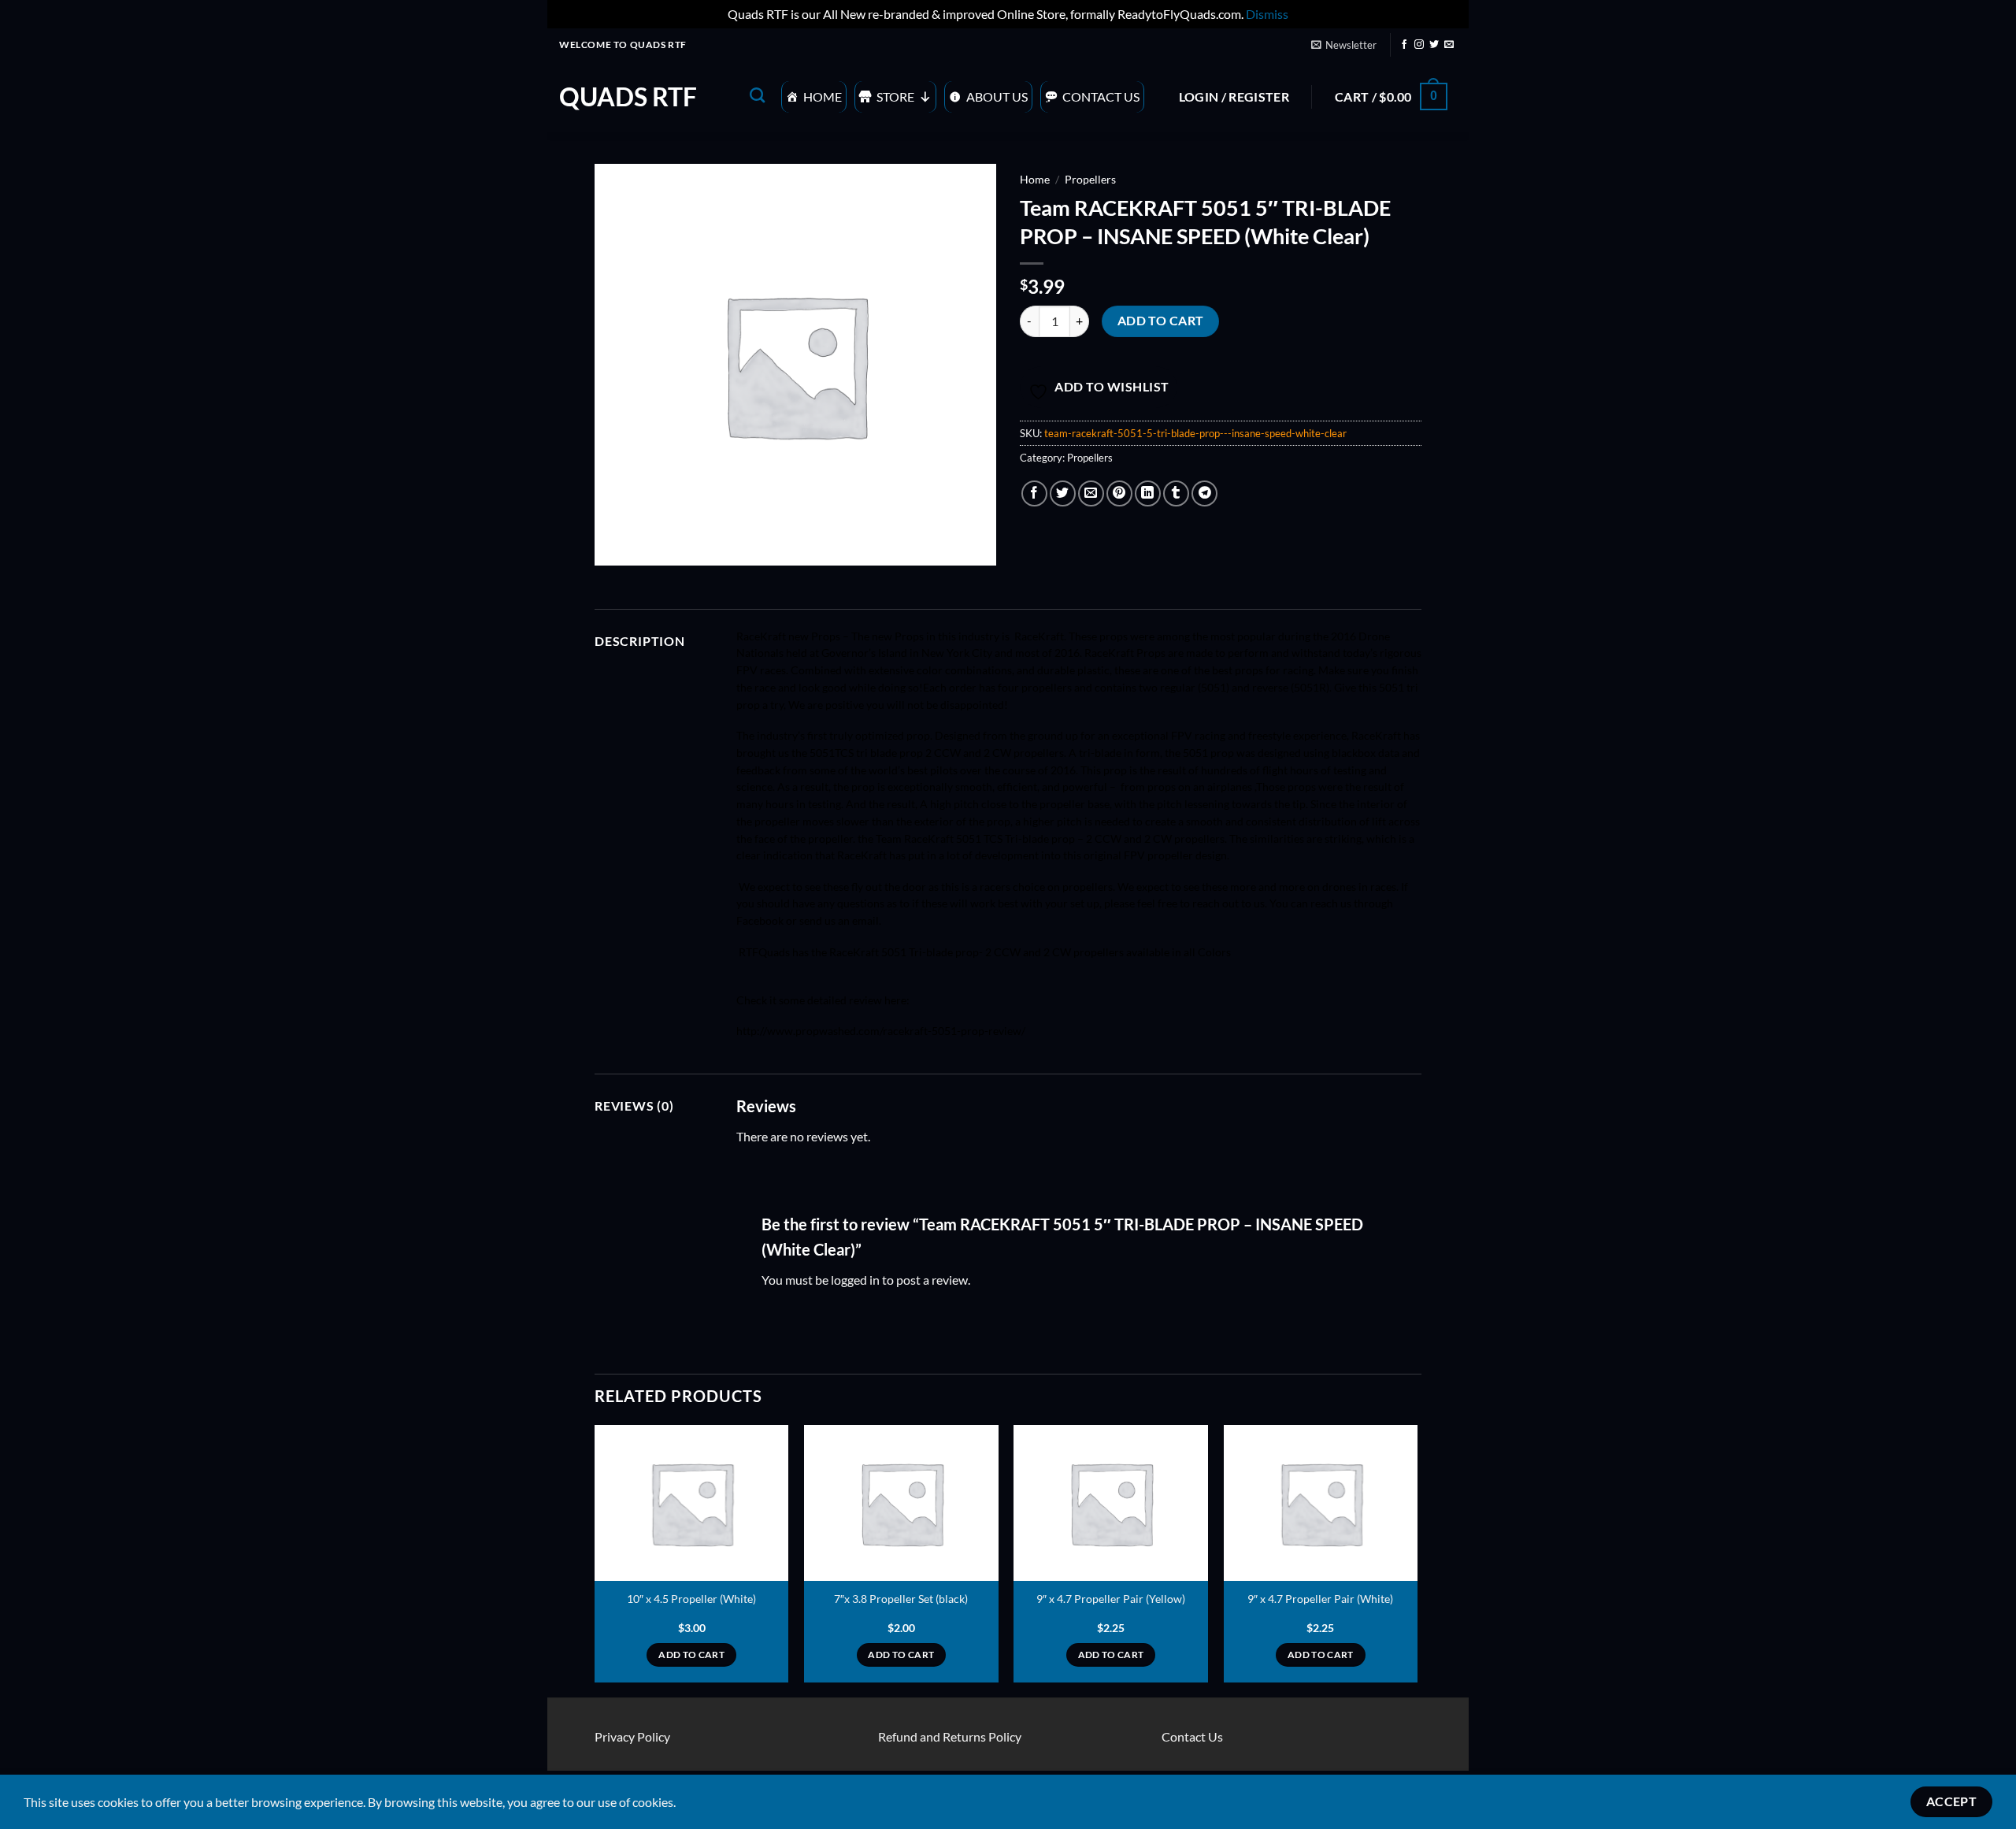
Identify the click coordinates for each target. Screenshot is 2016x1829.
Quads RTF (628, 97)
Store (895, 96)
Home (823, 96)
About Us (997, 96)
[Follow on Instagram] (1419, 45)
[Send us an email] (1449, 45)
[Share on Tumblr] (1176, 493)
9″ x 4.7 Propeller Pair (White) (1320, 1599)
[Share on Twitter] (1063, 493)
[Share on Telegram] (1204, 493)
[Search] (757, 95)
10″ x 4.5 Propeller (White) (691, 1599)
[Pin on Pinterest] (1119, 493)
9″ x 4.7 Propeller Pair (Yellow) (1111, 1599)
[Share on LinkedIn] (1148, 493)
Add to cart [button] (691, 1655)
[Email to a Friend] (1091, 493)
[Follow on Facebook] (1404, 45)
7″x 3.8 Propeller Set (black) (901, 1599)
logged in (855, 1280)
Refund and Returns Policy (950, 1736)
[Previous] (595, 1560)
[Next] (1417, 1560)
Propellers (1090, 180)
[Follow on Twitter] (1434, 45)
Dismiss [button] (1267, 14)
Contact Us (1101, 96)
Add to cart (1161, 321)
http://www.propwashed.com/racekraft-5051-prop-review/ (881, 1031)
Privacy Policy (632, 1736)
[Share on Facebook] (1034, 493)
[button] (1343, 45)
